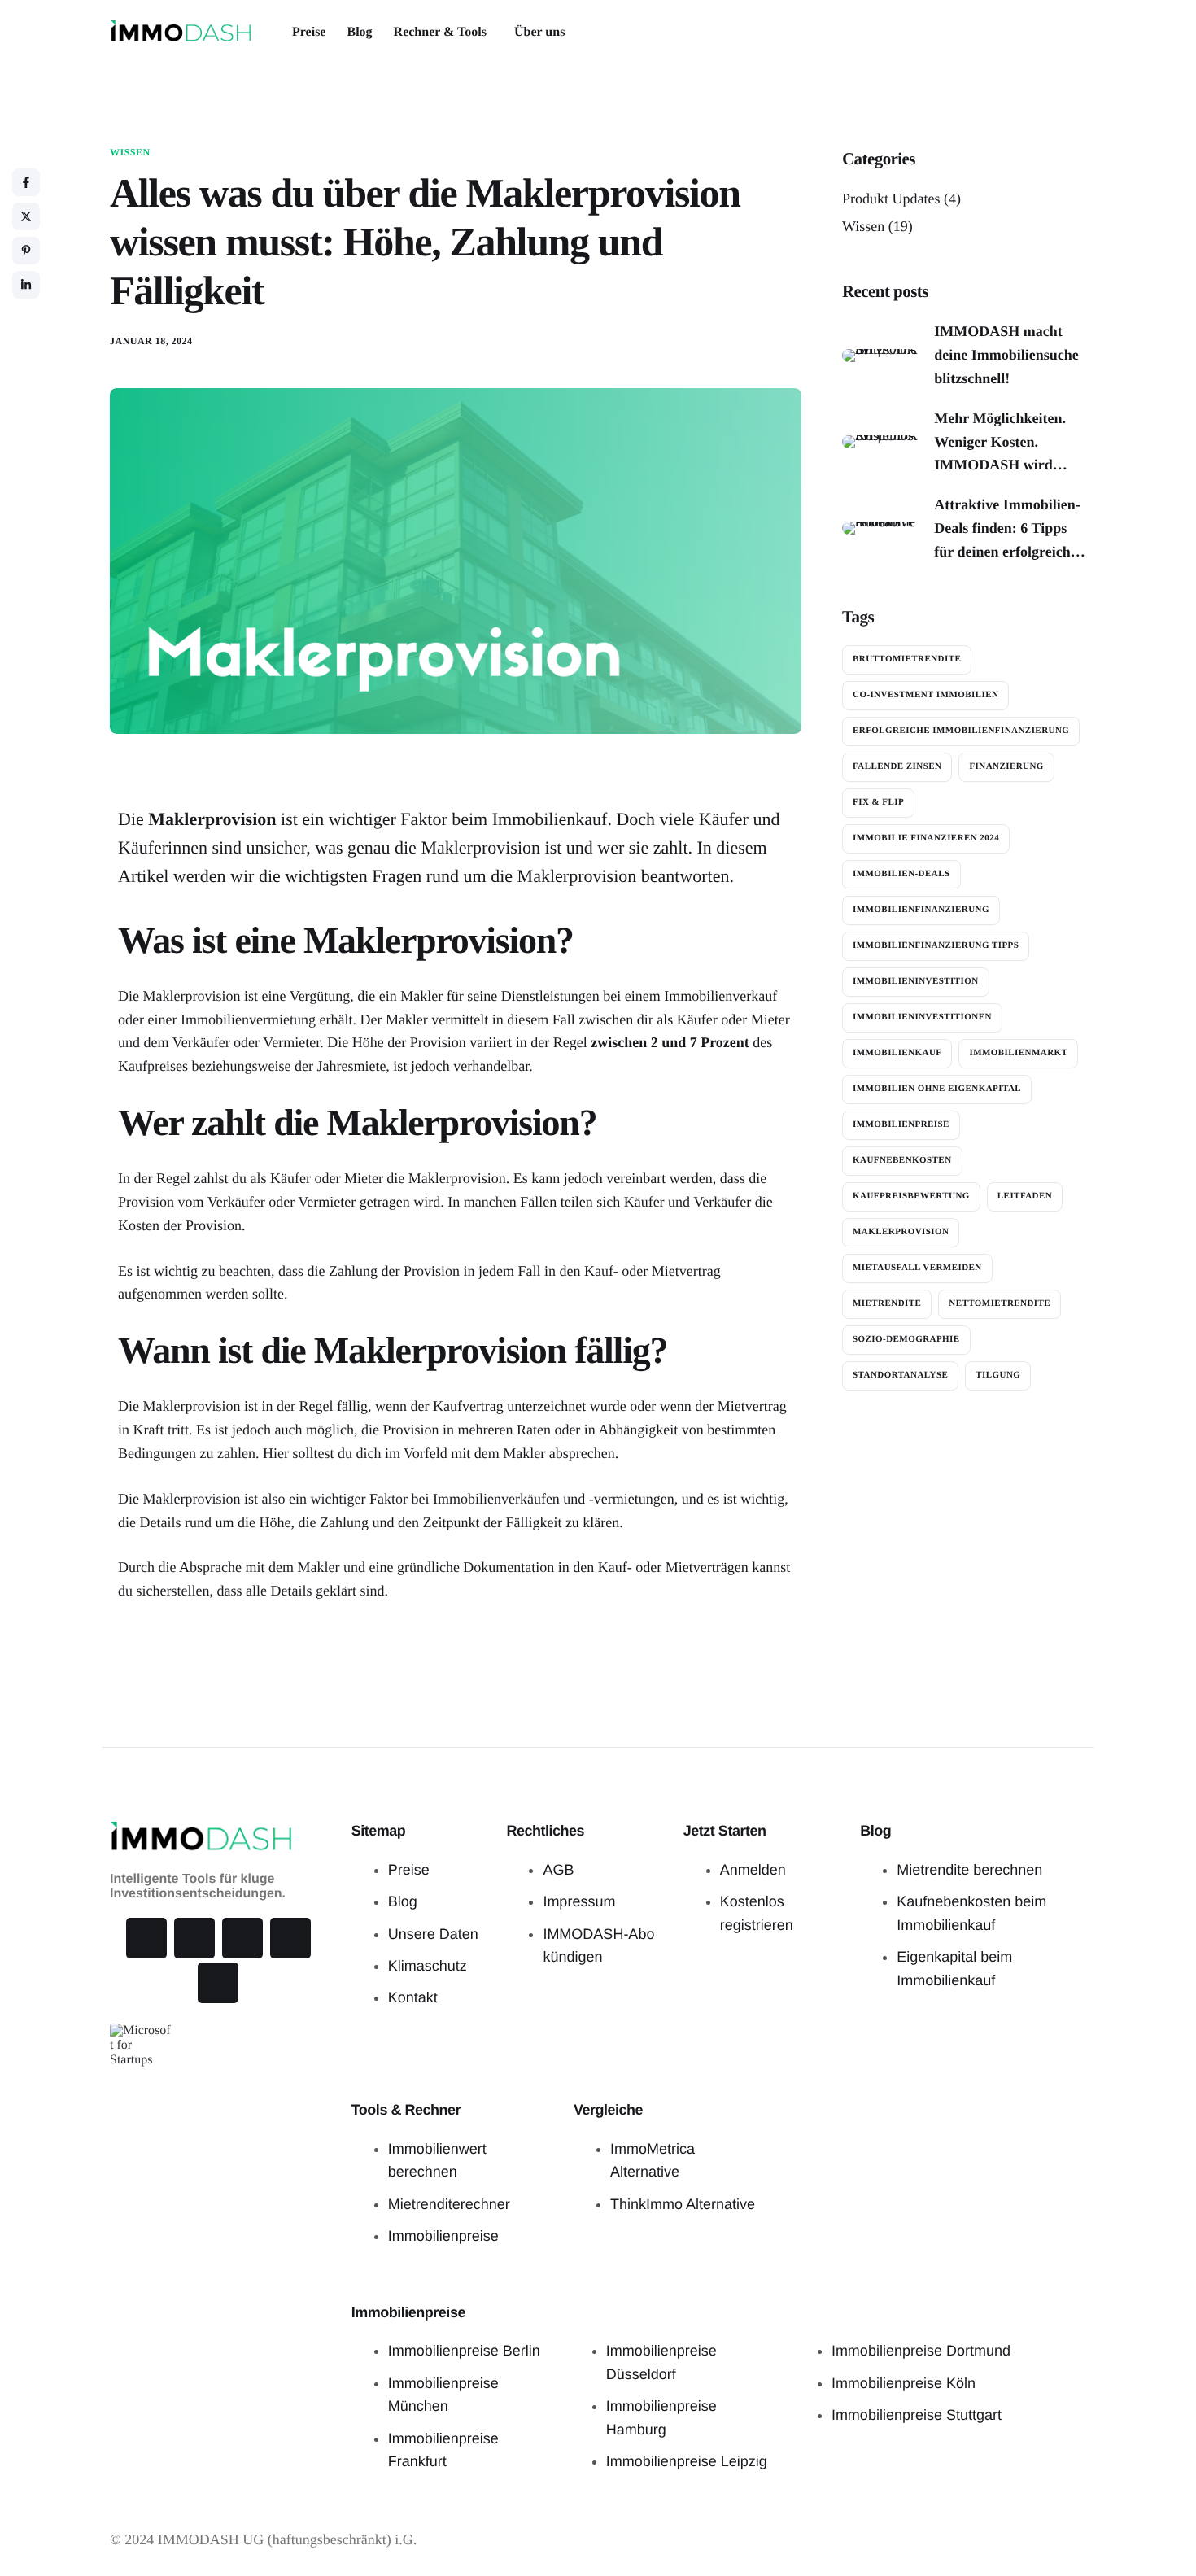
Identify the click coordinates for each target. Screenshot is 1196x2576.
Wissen (130, 152)
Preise (309, 33)
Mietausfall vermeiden (917, 1268)
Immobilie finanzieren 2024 (926, 838)
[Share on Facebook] (26, 182)
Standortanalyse (900, 1375)
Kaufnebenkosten (902, 1160)
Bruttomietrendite (907, 659)
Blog (359, 33)
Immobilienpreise (901, 1124)
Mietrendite (887, 1303)
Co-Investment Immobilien (925, 695)
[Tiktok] (194, 1938)
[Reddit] (218, 1983)
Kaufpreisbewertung (911, 1196)
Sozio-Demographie (906, 1339)
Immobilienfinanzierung (921, 910)
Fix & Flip (878, 802)
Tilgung (998, 1375)
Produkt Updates (891, 199)
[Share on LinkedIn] (26, 285)
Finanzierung (1006, 766)
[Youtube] (242, 1938)
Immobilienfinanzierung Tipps (936, 945)
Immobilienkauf (897, 1053)
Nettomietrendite (1000, 1303)
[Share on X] (26, 216)
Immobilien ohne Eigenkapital (937, 1089)
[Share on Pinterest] (26, 251)
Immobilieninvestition (916, 981)
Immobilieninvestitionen (922, 1017)
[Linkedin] (290, 1938)
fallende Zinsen (897, 766)
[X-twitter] (146, 1938)
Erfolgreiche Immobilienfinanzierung (961, 731)
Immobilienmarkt (1018, 1053)
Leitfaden (1025, 1196)
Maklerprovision (901, 1232)
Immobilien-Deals (901, 874)
